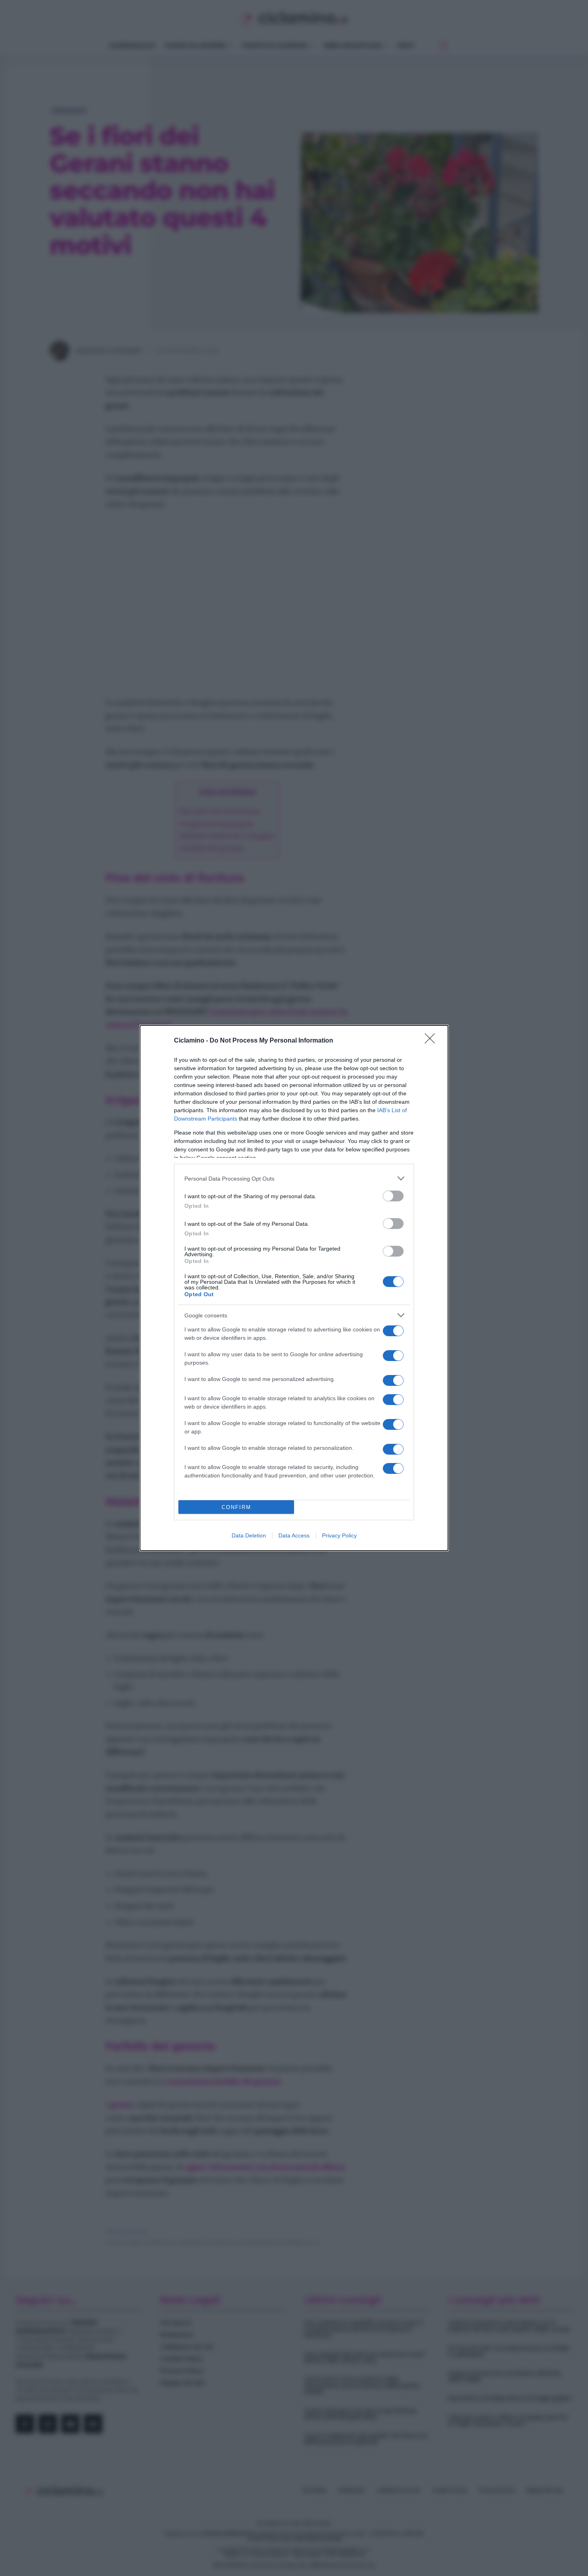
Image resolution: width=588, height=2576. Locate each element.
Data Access (294, 1535)
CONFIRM (236, 1507)
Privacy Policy (339, 1535)
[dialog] (294, 1288)
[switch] (393, 1196)
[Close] (432, 1041)
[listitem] (294, 1178)
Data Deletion (249, 1535)
